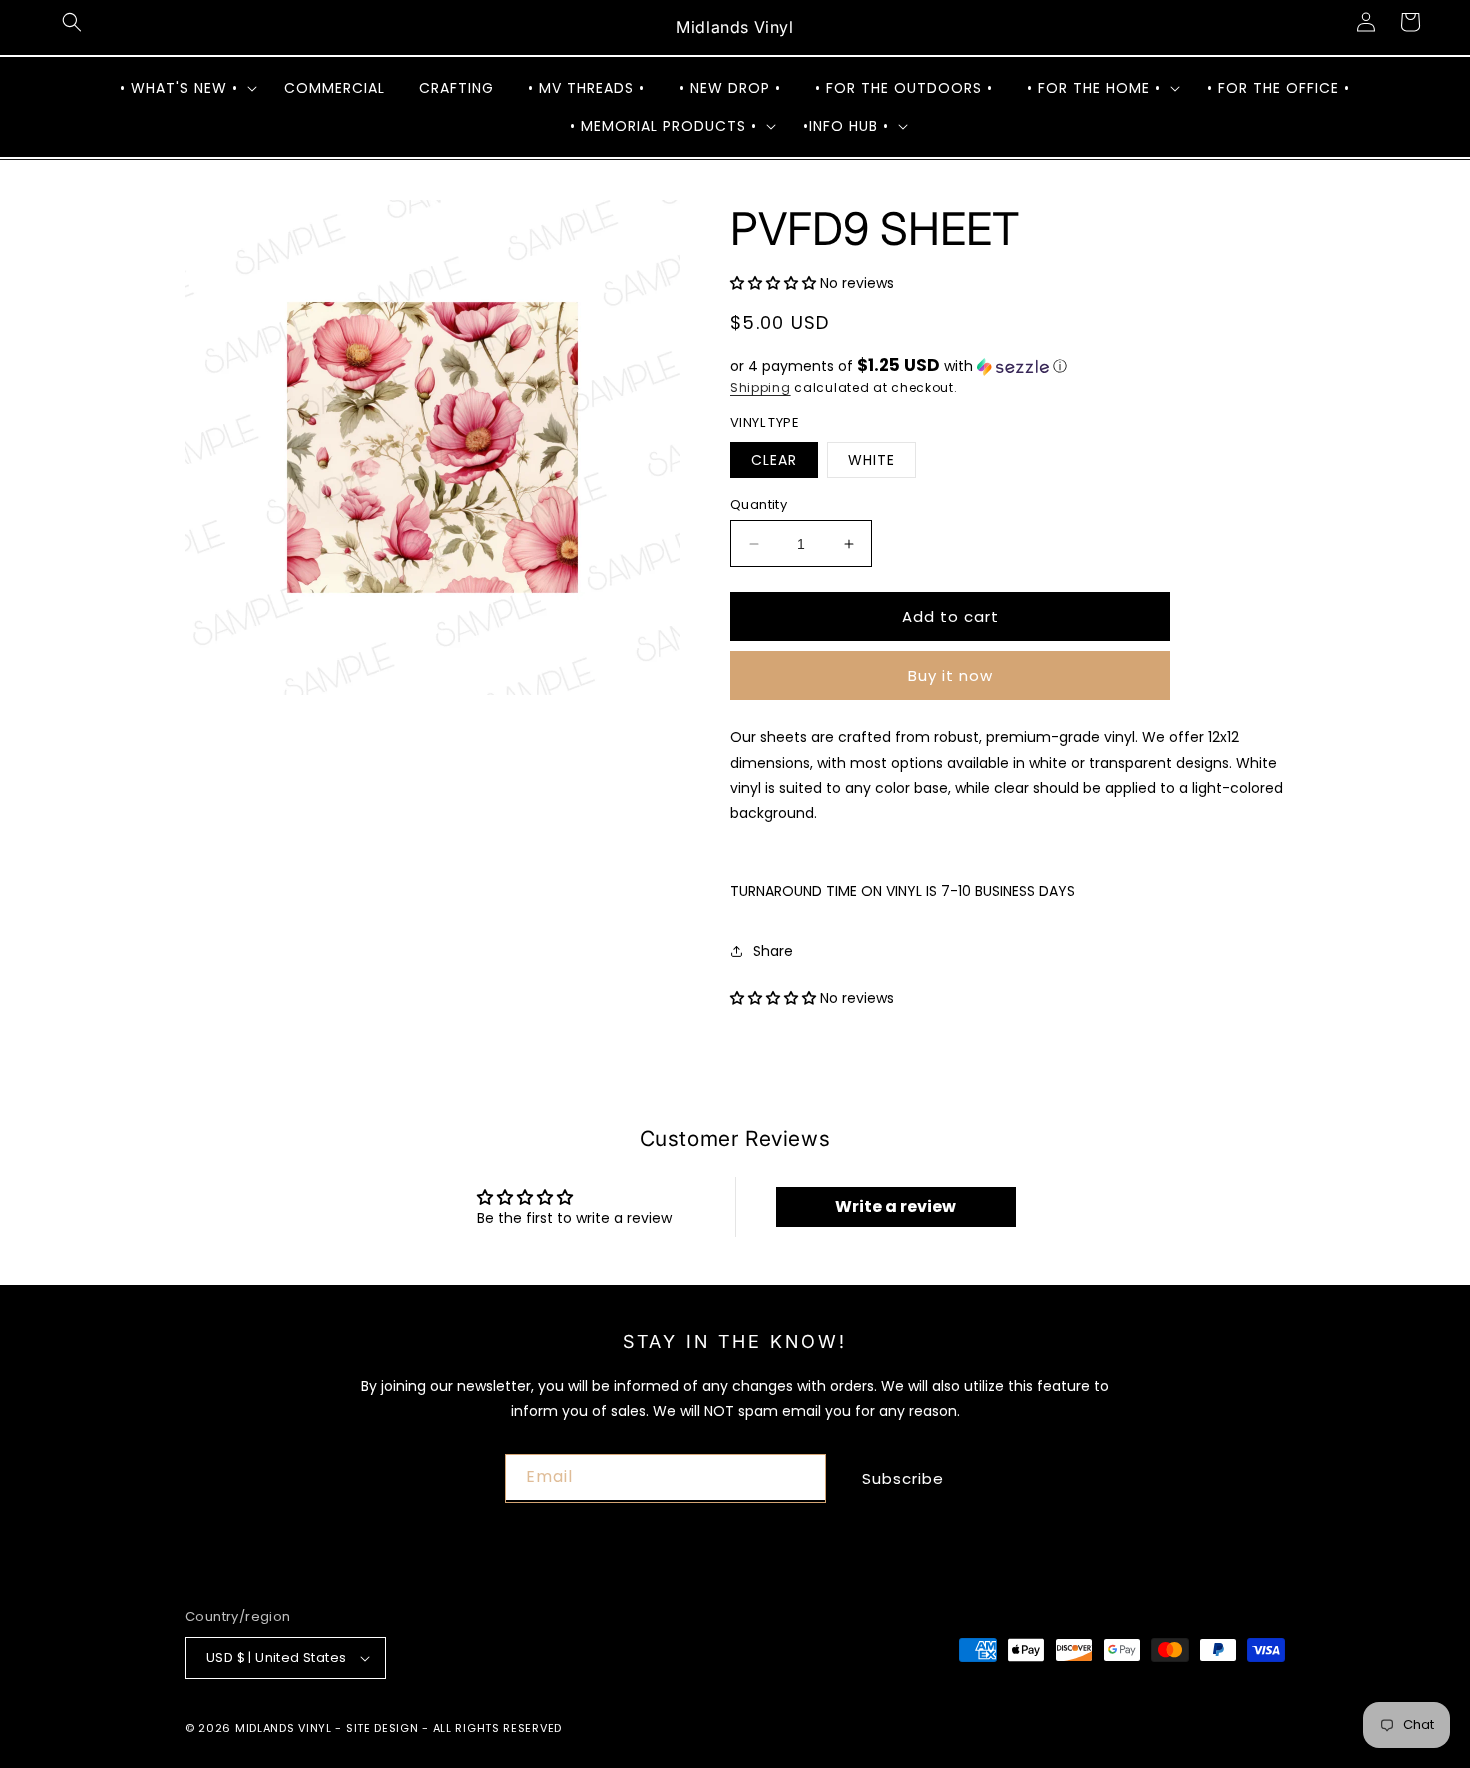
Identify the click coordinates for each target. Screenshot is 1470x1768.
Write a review (895, 1206)
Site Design (382, 1728)
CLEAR (774, 460)
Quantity (758, 504)
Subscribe (903, 1478)
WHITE (871, 460)
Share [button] (773, 951)
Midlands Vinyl (283, 1728)
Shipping (760, 387)
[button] (72, 22)
